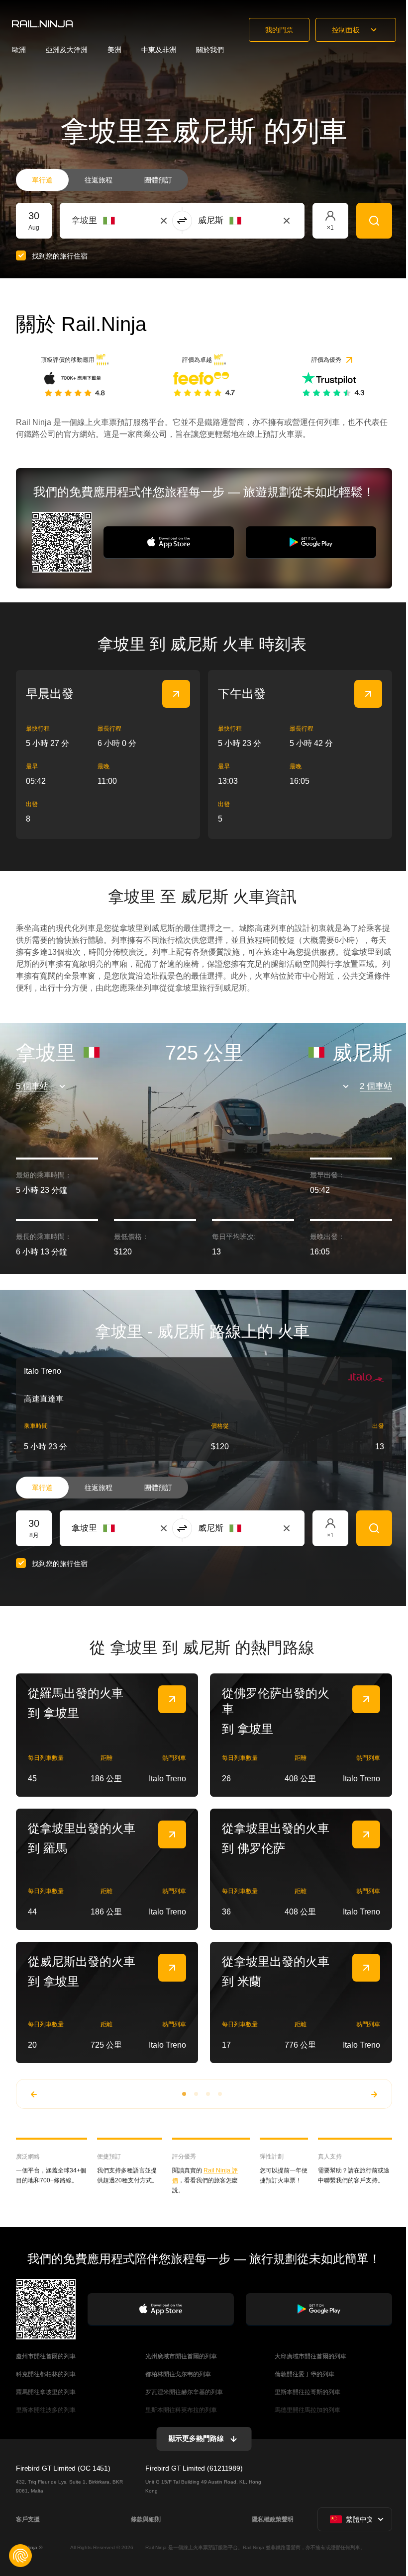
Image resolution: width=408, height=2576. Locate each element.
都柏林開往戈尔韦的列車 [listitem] (178, 2374)
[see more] (176, 694)
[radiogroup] (102, 180)
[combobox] (127, 221)
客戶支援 (28, 2519)
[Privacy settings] (20, 2556)
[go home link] (42, 24)
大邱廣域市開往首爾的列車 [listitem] (310, 2356)
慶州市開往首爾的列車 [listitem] (46, 2356)
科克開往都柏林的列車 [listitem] (46, 2374)
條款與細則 (146, 2519)
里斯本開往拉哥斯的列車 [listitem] (307, 2392)
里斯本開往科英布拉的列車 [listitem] (181, 2410)
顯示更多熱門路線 (196, 2438)
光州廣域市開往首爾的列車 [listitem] (181, 2356)
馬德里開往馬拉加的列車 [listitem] (307, 2410)
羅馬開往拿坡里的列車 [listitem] (46, 2392)
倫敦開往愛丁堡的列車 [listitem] (305, 2374)
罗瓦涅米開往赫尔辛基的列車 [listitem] (184, 2392)
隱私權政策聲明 (273, 2519)
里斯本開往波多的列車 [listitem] (46, 2410)
